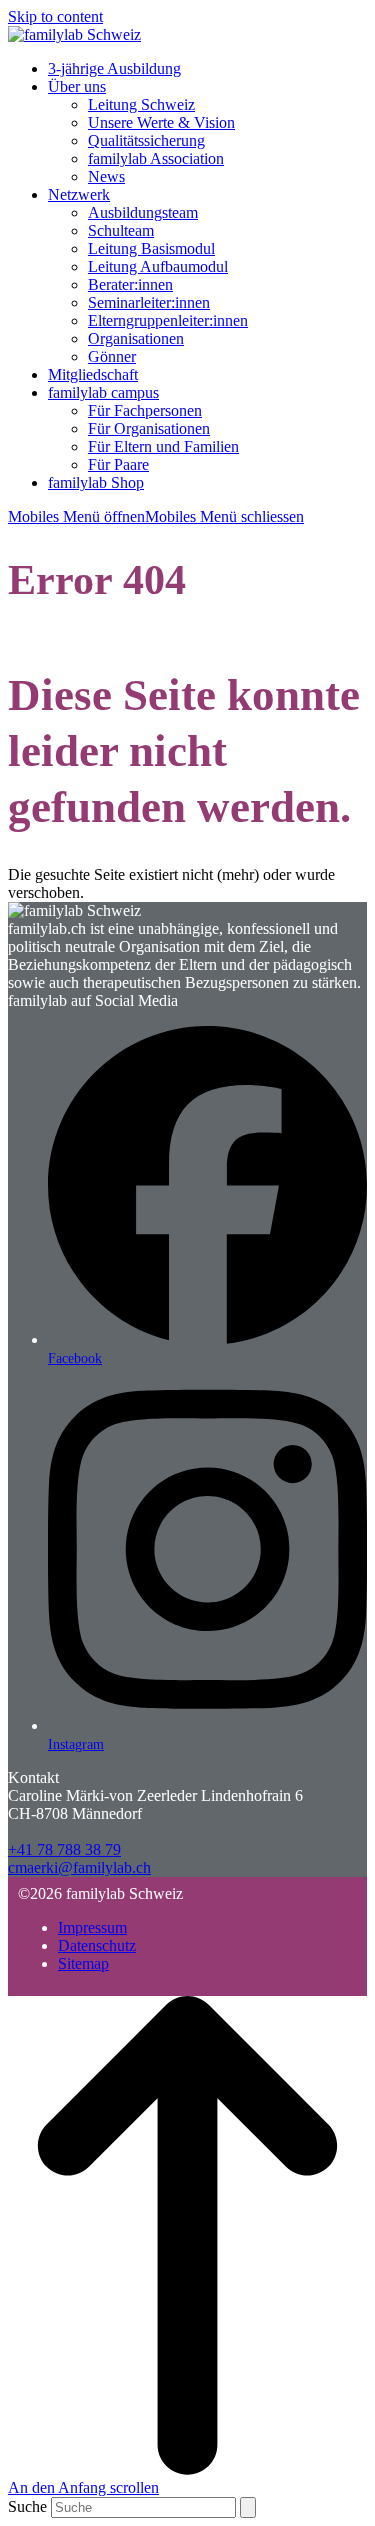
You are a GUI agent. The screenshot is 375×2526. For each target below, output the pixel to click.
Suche (27, 2506)
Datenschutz (97, 1945)
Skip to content (55, 16)
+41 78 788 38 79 (64, 1849)
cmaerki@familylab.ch (79, 1867)
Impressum (92, 1927)
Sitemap (83, 1963)
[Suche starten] (248, 2507)
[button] (156, 516)
